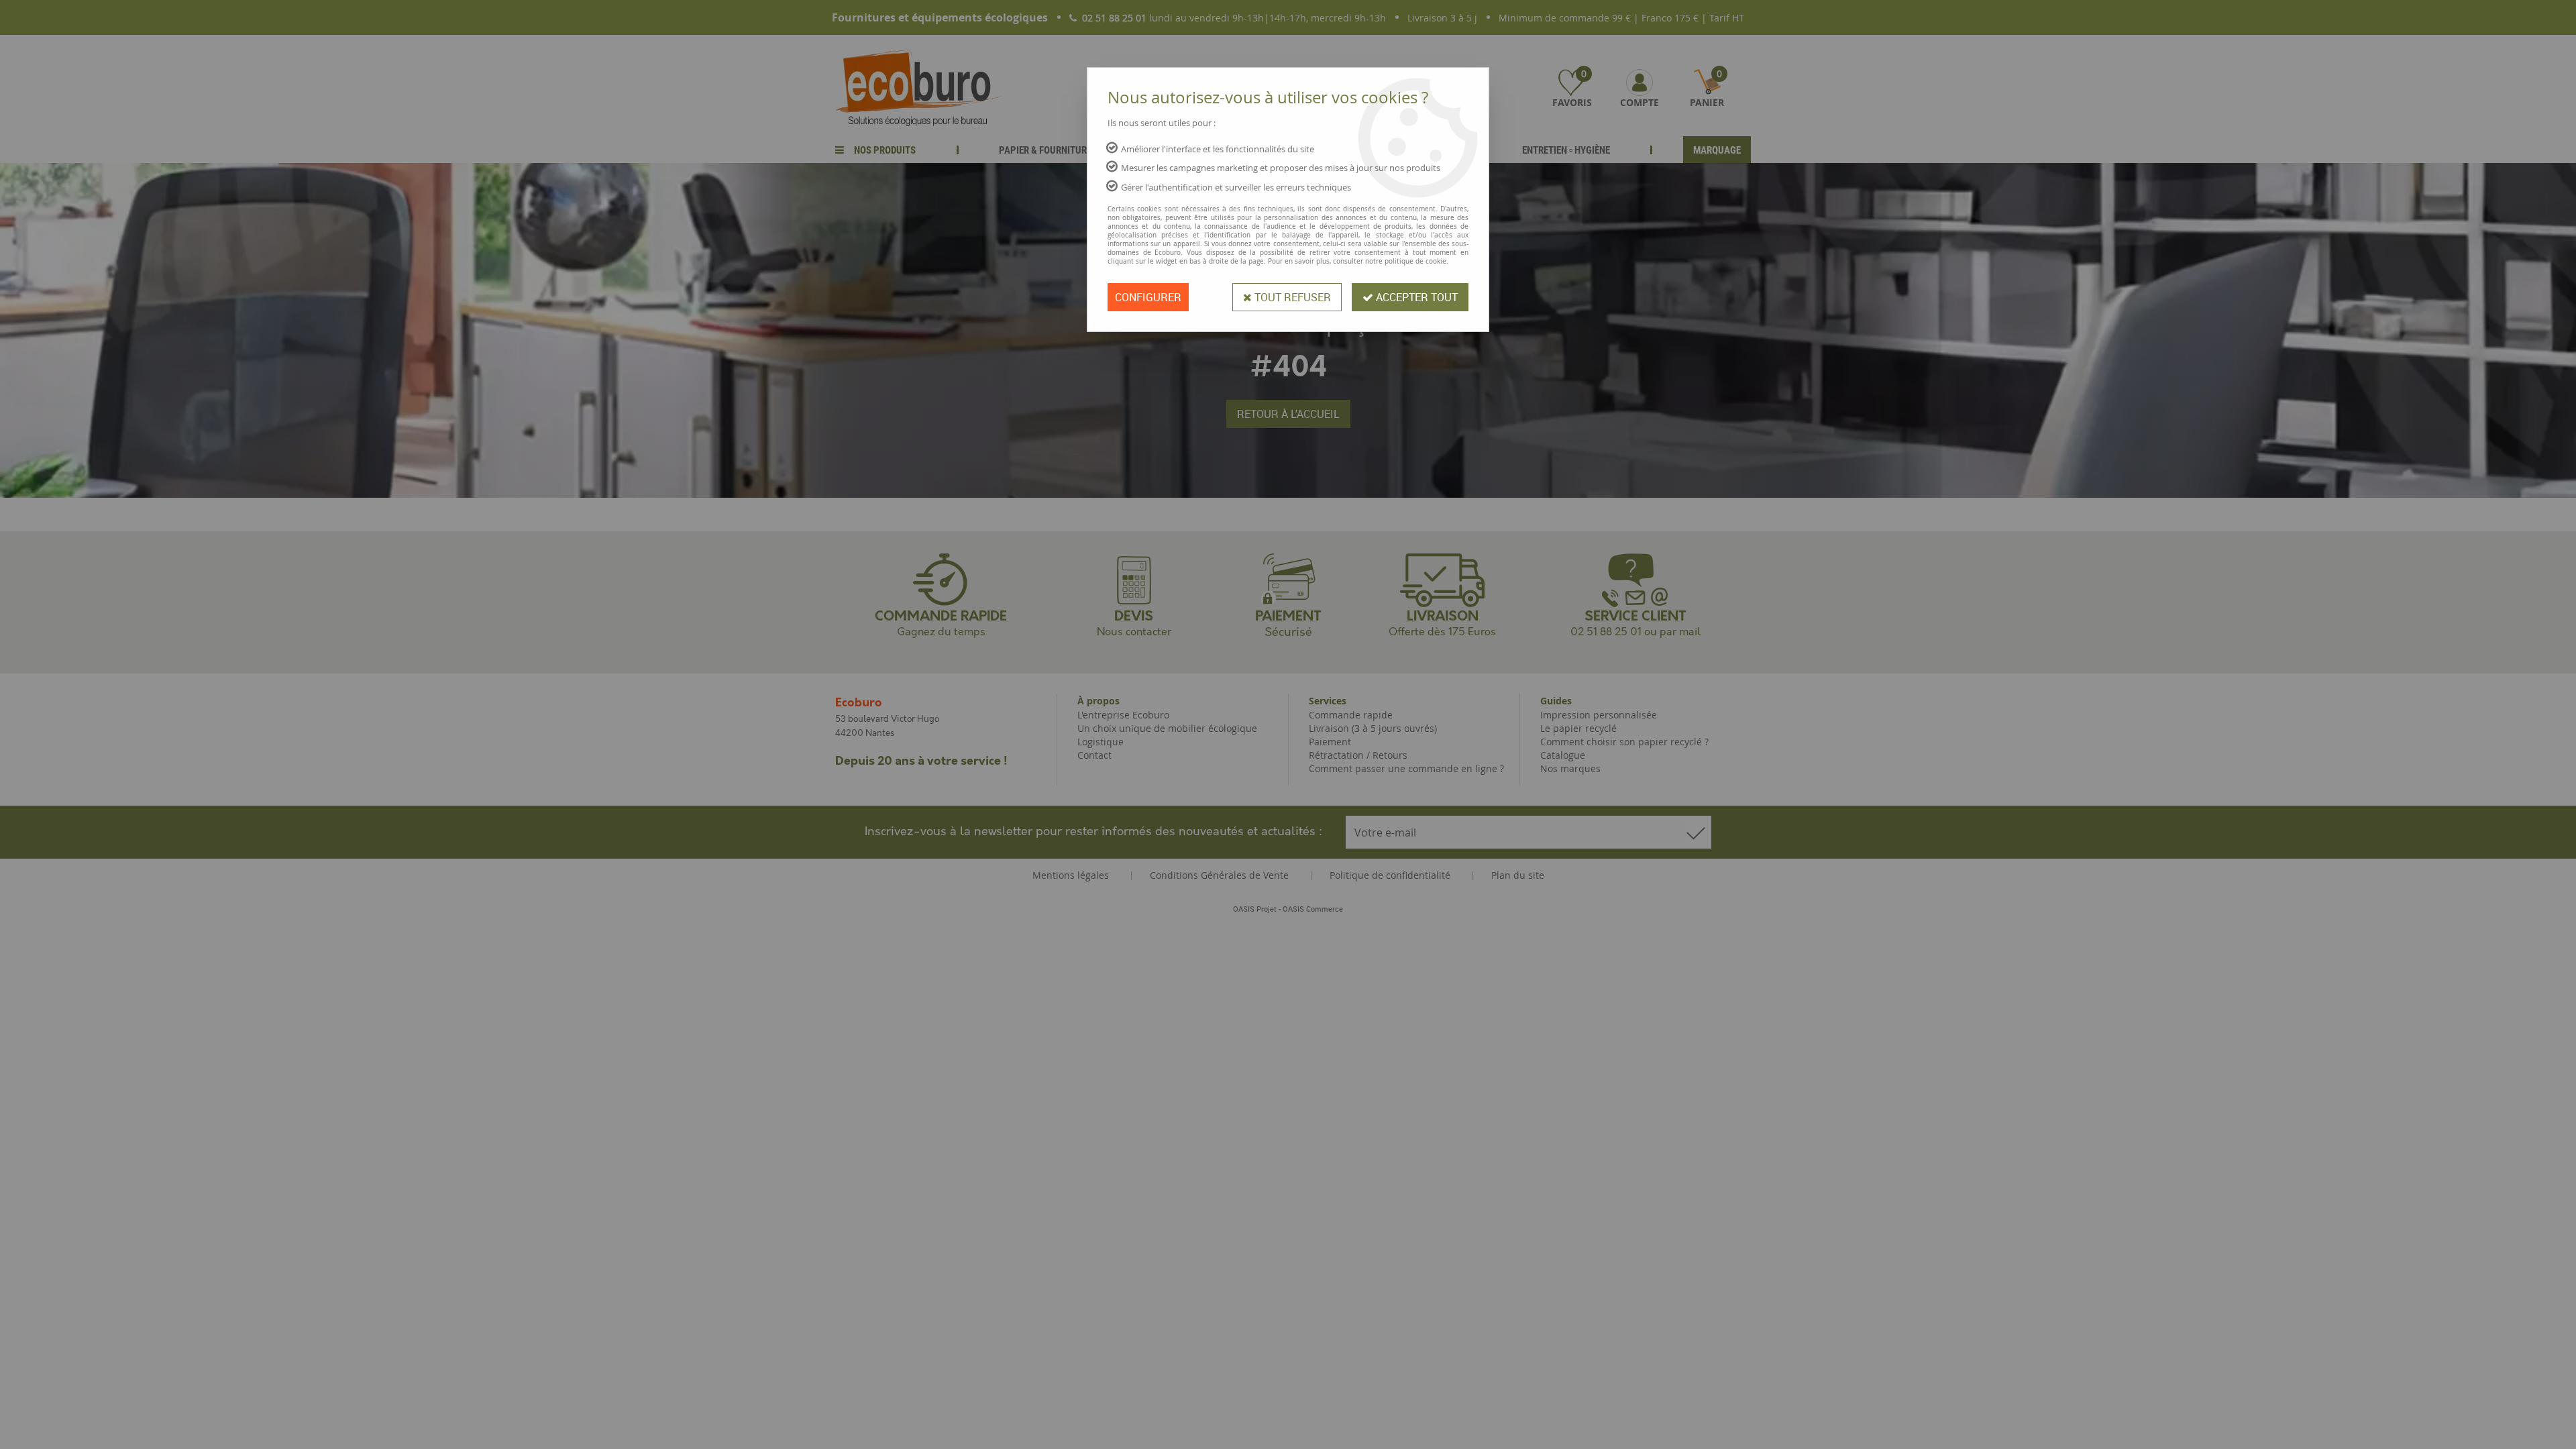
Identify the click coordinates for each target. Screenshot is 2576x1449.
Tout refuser (1291, 297)
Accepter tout (1415, 297)
